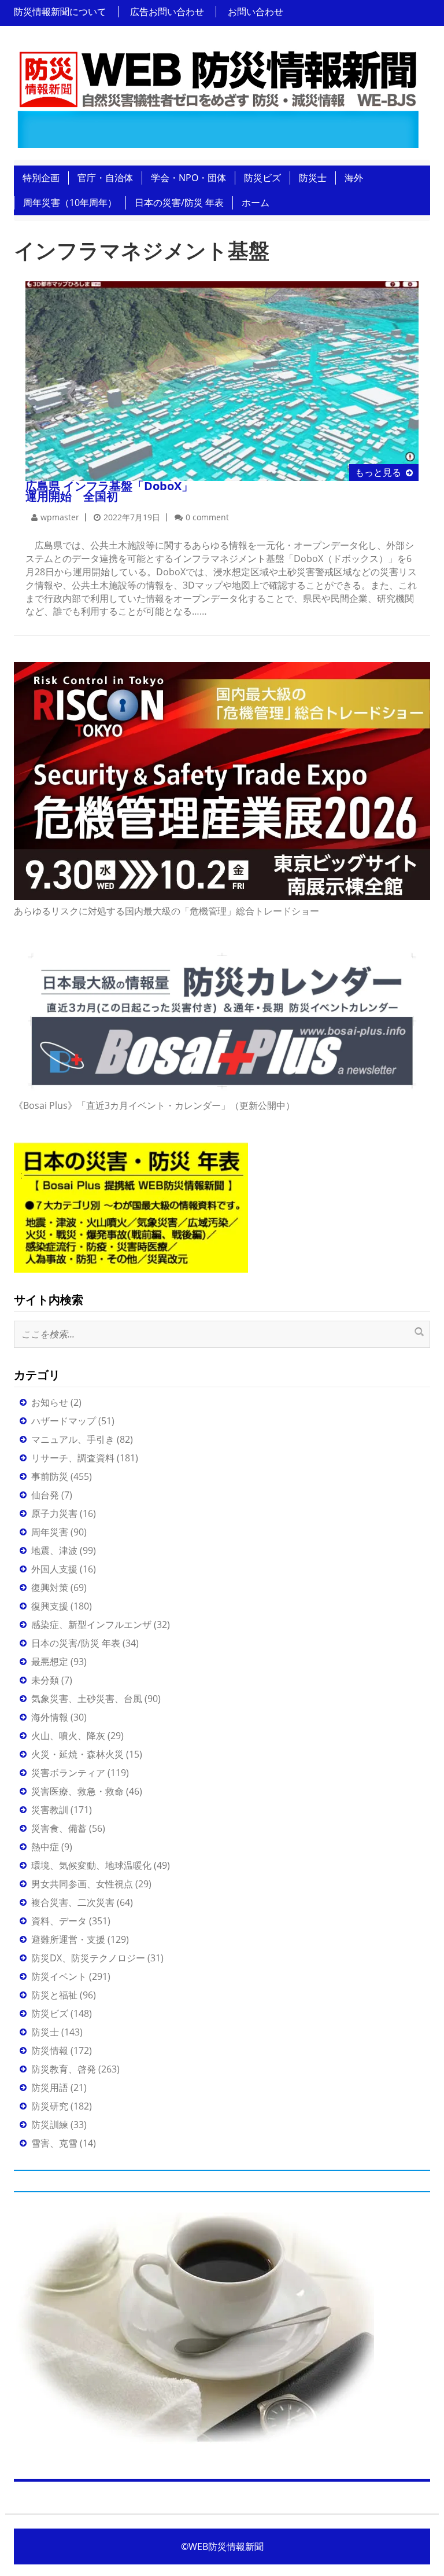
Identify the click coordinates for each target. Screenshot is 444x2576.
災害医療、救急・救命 (77, 1791)
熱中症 (45, 1847)
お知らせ (50, 1402)
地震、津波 (54, 1550)
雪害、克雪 (54, 2143)
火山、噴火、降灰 (68, 1736)
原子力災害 (54, 1513)
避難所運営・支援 (68, 1939)
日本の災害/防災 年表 (179, 203)
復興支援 (50, 1606)
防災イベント (59, 1976)
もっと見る (378, 472)
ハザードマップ (64, 1421)
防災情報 (50, 2050)
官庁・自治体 (105, 178)
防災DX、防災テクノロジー (88, 1958)
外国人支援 (54, 1569)
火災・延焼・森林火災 (77, 1754)
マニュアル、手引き (73, 1439)
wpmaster (60, 517)
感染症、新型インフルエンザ (91, 1625)
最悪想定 (50, 1662)
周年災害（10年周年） (70, 203)
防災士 (313, 178)
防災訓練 (50, 2125)
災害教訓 (50, 1810)
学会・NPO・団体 (188, 178)
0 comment (207, 517)
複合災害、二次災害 (73, 1902)
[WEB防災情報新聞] (218, 96)
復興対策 (50, 1588)
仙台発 (45, 1495)
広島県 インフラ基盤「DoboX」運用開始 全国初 (109, 491)
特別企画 (41, 178)
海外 (354, 178)
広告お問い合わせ (167, 12)
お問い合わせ (256, 12)
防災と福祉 (54, 1995)
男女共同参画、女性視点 (82, 1884)
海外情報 (50, 1717)
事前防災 (50, 1476)
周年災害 (50, 1532)
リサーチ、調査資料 (73, 1458)
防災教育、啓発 (64, 2069)
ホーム (256, 203)
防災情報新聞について (60, 12)
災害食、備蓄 (59, 1828)
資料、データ (59, 1921)
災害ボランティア (68, 1773)
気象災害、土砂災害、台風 (87, 1699)
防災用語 (50, 2088)
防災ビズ (262, 178)
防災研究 (50, 2106)
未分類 (45, 1680)
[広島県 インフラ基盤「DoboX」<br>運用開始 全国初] (222, 380)
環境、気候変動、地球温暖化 (91, 1865)
